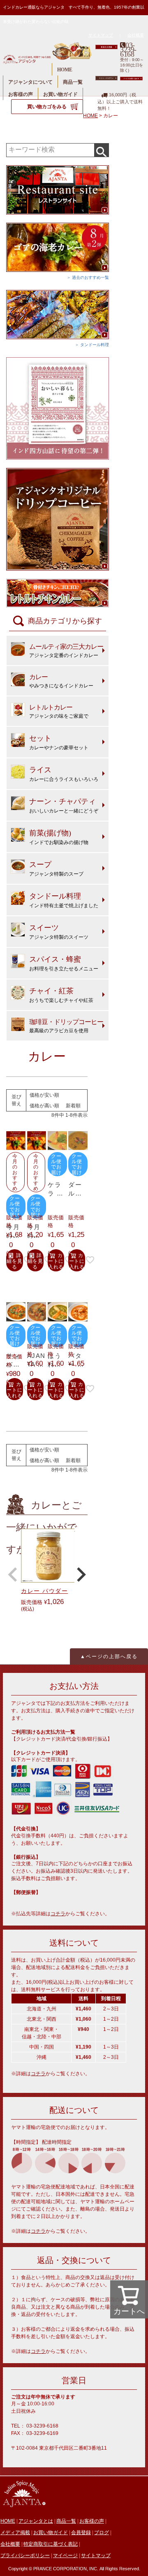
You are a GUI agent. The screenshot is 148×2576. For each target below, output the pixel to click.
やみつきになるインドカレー (61, 681)
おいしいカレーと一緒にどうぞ (64, 805)
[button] (13, 1574)
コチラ (58, 1914)
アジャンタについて (30, 82)
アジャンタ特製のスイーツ (59, 932)
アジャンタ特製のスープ (56, 869)
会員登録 (81, 2533)
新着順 (73, 1106)
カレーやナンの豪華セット (59, 742)
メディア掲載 (15, 2533)
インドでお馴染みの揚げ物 (59, 837)
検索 (101, 150)
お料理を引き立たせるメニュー (64, 963)
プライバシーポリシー (25, 2555)
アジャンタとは (36, 2521)
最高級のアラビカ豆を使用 (66, 1026)
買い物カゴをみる (47, 107)
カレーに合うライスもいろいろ (64, 774)
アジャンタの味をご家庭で (59, 711)
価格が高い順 (44, 1106)
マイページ (65, 2555)
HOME (65, 70)
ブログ (102, 2533)
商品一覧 (73, 82)
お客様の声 (21, 94)
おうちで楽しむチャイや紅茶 (61, 995)
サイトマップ (101, 35)
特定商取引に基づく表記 (51, 2544)
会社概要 (136, 35)
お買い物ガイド (60, 94)
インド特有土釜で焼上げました (64, 900)
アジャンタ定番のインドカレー (66, 651)
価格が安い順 (44, 1095)
